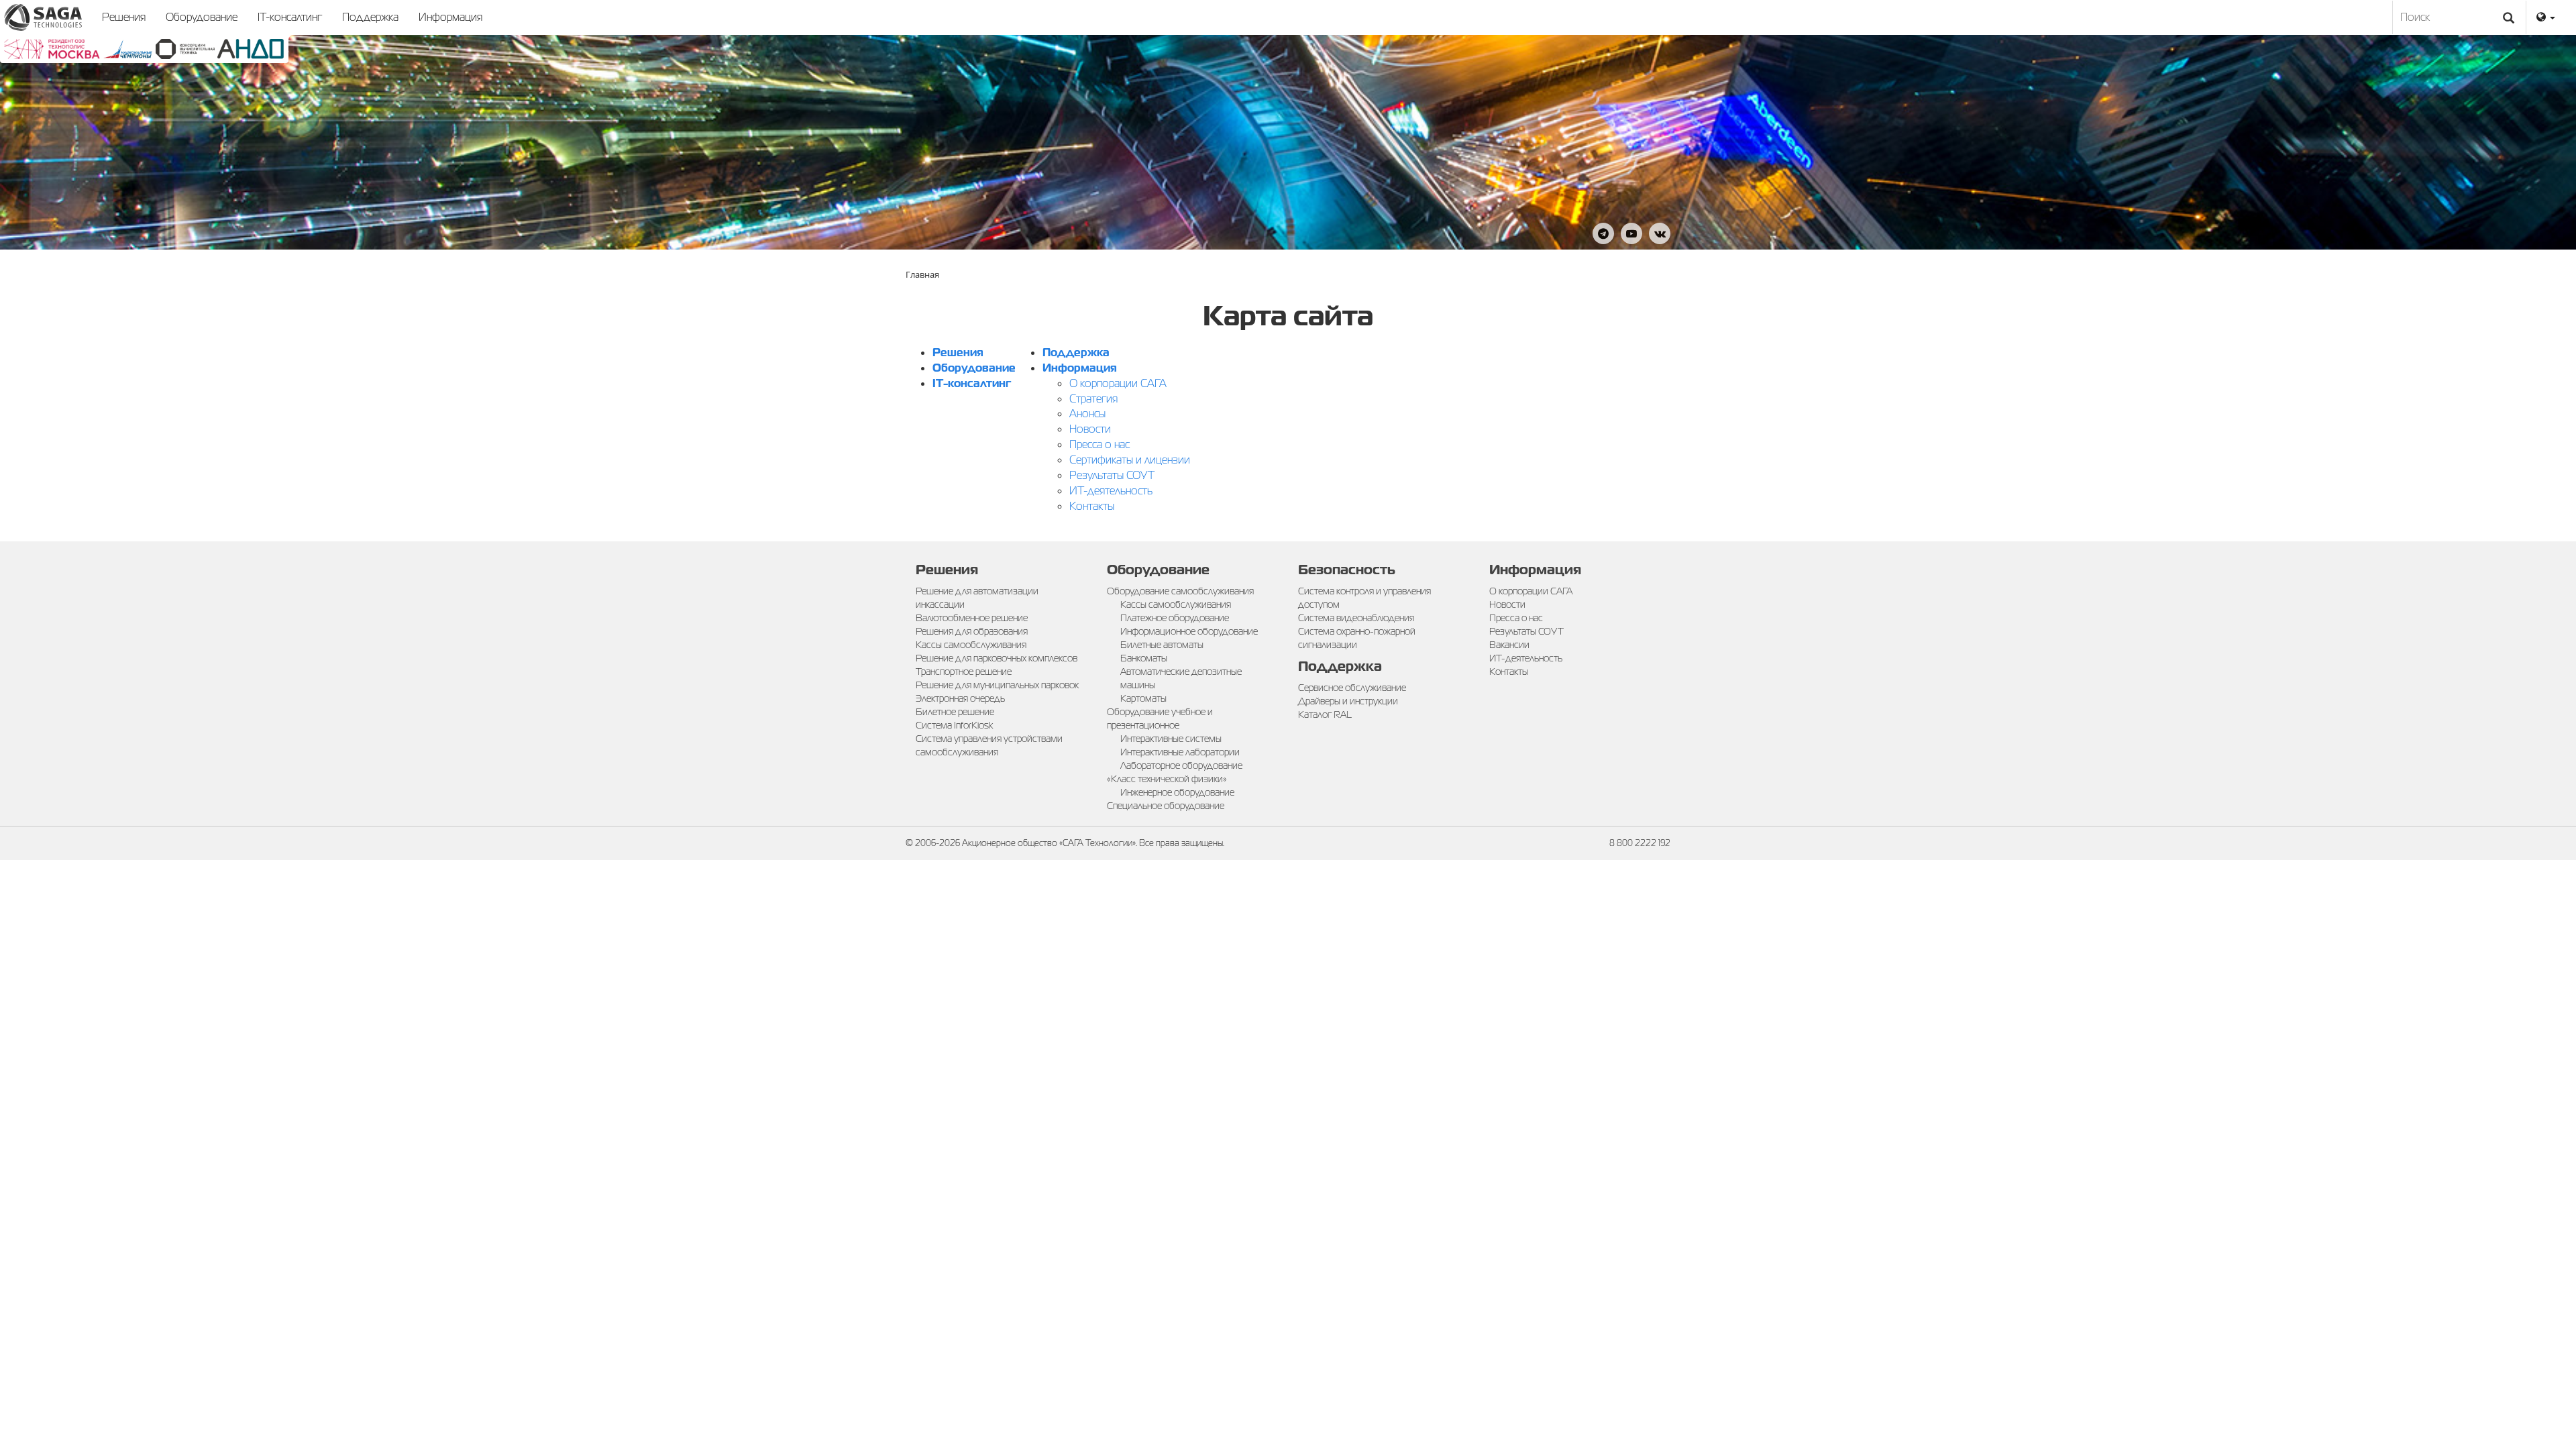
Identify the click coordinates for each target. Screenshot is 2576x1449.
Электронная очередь (960, 698)
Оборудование (202, 17)
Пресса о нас (1099, 444)
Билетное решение (955, 712)
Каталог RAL (1325, 714)
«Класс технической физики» (1167, 779)
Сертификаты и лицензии (1130, 460)
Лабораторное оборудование (1181, 765)
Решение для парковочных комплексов (997, 658)
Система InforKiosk (954, 725)
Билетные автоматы (1162, 645)
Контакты (1092, 506)
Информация (450, 17)
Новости (1090, 429)
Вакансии (1509, 645)
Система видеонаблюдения (1356, 618)
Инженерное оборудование (1177, 792)
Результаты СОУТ (1112, 475)
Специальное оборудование (1166, 806)
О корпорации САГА (1118, 383)
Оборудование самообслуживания (1180, 591)
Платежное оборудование (1175, 618)
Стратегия (1093, 399)
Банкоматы (1144, 658)
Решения (124, 17)
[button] (2546, 17)
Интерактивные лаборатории (1180, 752)
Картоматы (1143, 698)
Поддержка (370, 17)
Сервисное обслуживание (1352, 688)
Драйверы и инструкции (1348, 701)
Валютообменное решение (972, 618)
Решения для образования (972, 631)
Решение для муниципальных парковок (997, 685)
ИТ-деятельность (1111, 491)
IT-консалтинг (290, 17)
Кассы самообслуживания (971, 645)
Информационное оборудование (1189, 631)
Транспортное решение (964, 672)
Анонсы (1087, 414)
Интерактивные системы (1171, 739)
